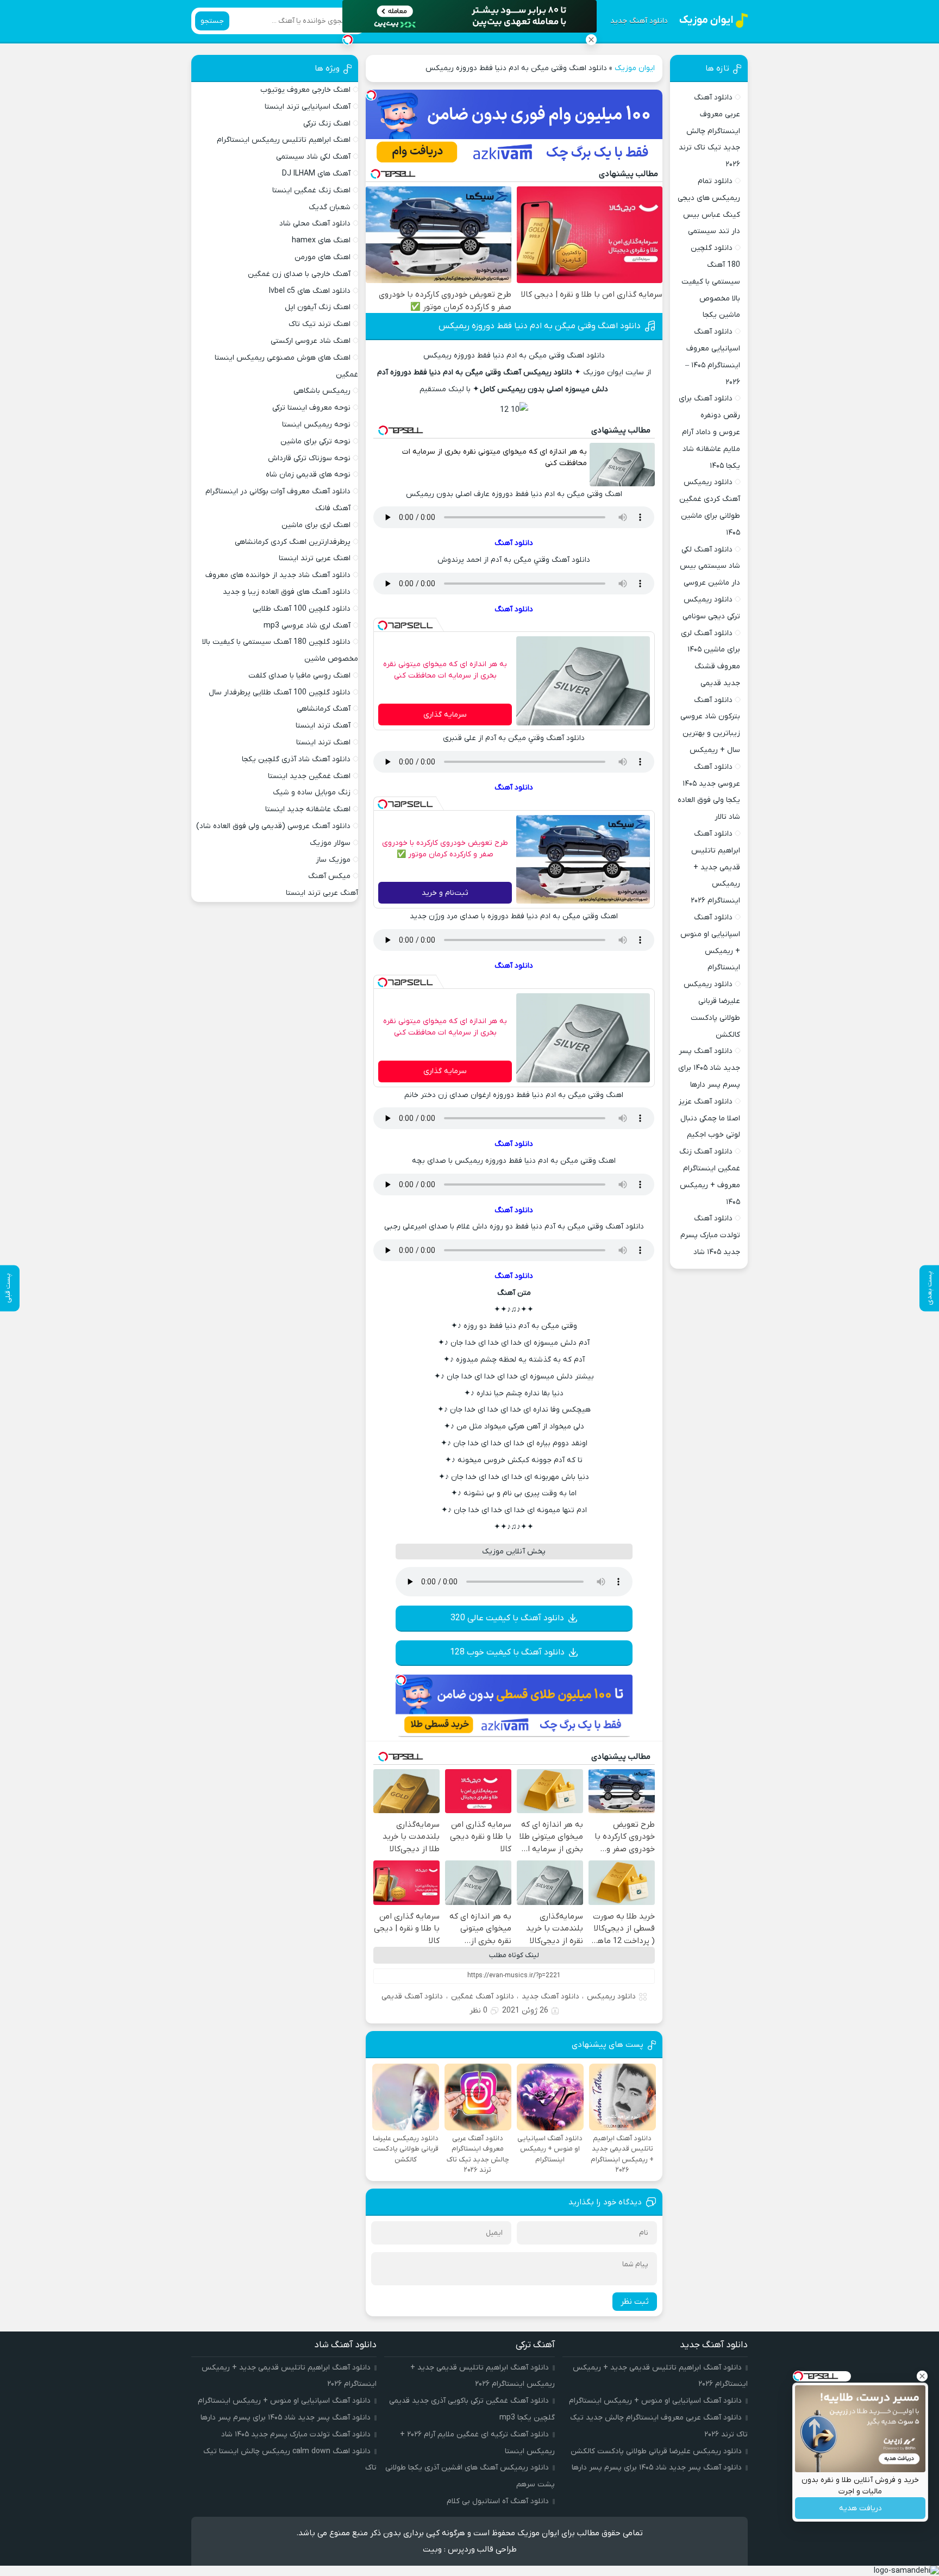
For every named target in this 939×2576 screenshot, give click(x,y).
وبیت (432, 2549)
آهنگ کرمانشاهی (324, 709)
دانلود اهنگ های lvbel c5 (310, 291)
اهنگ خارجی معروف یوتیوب (305, 90)
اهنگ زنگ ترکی (327, 124)
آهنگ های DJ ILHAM (316, 174)
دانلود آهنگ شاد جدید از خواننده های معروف (278, 575)
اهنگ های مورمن (323, 257)
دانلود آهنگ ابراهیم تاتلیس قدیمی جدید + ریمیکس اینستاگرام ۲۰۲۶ (715, 867)
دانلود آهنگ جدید (639, 21)
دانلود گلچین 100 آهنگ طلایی (302, 609)
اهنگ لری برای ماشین (316, 525)
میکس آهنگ (329, 876)
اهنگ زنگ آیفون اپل (318, 307)
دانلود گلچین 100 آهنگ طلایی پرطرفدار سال (280, 692)
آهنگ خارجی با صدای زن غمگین (299, 274)
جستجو (212, 21)
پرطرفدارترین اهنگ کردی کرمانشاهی (293, 542)
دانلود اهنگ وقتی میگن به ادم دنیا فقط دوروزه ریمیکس (540, 326)
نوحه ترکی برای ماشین (315, 441)
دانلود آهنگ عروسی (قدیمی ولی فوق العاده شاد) (273, 826)
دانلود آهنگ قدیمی (412, 1997)
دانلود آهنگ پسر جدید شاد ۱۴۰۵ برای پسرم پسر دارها (709, 1068)
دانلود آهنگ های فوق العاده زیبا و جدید (287, 592)
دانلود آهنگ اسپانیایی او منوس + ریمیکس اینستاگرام (655, 2401)
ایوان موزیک (635, 68)
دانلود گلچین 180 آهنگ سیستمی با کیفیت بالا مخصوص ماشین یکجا (711, 281)
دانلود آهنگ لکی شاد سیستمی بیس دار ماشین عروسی (710, 566)
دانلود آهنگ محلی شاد (315, 224)
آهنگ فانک (333, 508)
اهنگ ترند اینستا (323, 742)
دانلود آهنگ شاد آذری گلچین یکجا (296, 759)
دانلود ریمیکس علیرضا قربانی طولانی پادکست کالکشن (656, 2451)
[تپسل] (371, 95)
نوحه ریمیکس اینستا (316, 425)
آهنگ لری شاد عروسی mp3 (307, 626)
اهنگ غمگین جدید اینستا (309, 776)
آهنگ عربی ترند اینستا (322, 893)
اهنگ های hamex (321, 240)
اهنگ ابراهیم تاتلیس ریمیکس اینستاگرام (284, 140)
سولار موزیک (330, 843)
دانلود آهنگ (514, 543)
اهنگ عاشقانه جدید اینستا (308, 809)
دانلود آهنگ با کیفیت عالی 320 (507, 1618)
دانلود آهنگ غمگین (483, 1997)
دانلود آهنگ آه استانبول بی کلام (498, 2501)
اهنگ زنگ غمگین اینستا (311, 190)
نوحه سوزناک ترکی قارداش (309, 458)
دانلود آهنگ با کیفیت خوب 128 (507, 1652)
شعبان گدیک (330, 207)
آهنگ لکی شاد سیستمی (313, 157)
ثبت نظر (635, 2302)
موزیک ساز (333, 860)
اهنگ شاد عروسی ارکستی (311, 341)
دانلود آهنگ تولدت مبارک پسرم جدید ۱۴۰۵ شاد (710, 1235)
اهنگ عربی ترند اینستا (315, 558)
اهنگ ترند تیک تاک (320, 324)
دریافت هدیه (860, 2508)
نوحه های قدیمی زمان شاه (308, 475)
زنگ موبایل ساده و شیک (312, 792)
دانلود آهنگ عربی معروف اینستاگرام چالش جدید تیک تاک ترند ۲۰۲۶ (709, 131)
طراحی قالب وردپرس (482, 2549)
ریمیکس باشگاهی (322, 391)
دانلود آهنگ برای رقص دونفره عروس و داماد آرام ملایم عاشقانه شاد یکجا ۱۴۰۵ (709, 432)
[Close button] (591, 40)
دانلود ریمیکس (611, 1997)
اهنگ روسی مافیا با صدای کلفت (299, 676)
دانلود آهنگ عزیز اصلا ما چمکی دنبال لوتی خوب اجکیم (709, 1118)
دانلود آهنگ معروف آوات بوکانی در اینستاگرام (278, 491)
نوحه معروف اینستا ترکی (311, 408)
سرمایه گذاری (445, 715)
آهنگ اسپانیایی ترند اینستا (308, 107)
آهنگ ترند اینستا (323, 726)
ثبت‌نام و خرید (445, 893)
